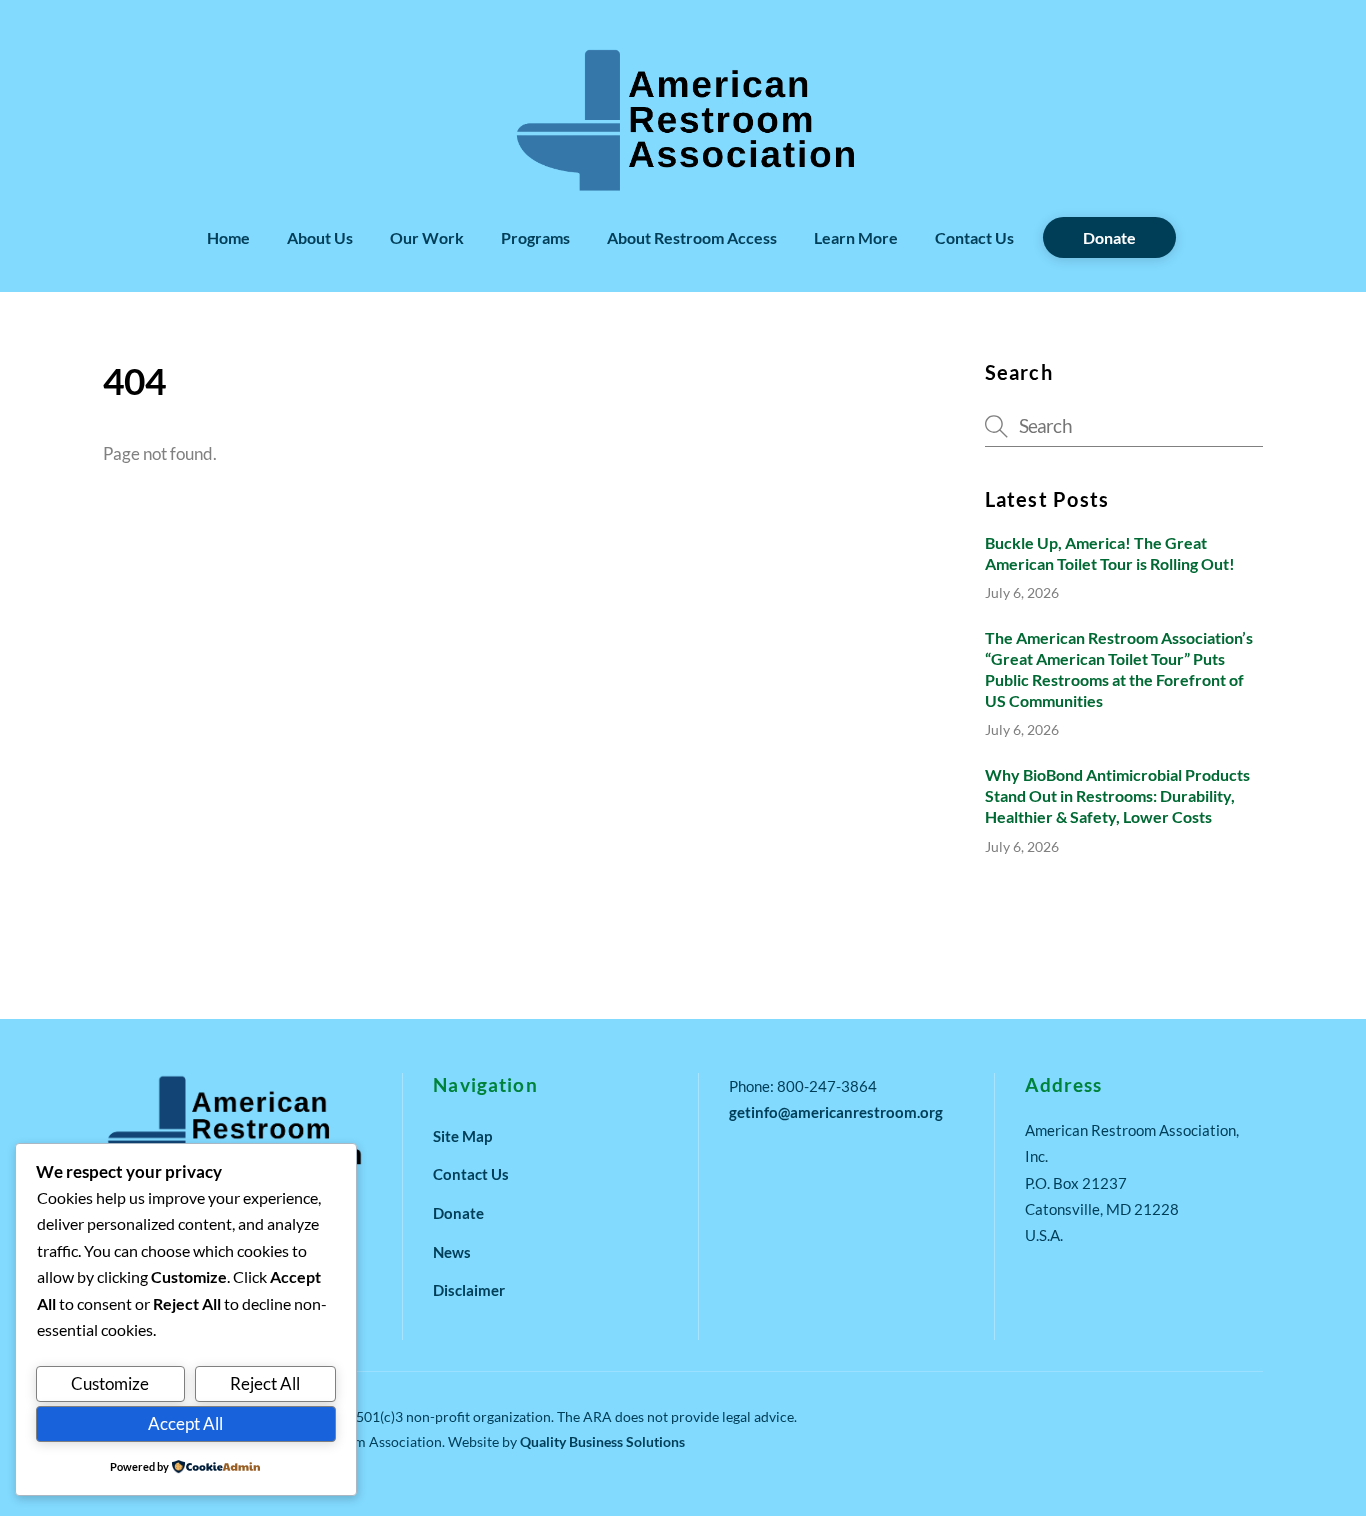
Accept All (185, 1423)
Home (228, 237)
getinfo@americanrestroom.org (836, 1112)
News (452, 1252)
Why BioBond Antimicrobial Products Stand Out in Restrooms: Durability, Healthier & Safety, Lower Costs (1117, 795)
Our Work (427, 237)
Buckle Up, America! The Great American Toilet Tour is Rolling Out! (1110, 553)
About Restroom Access (692, 237)
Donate (1109, 237)
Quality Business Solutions (602, 1441)
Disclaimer (469, 1290)
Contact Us (974, 237)
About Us (320, 237)
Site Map (462, 1136)
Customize (110, 1383)
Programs (535, 237)
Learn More (856, 237)
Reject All (265, 1383)
